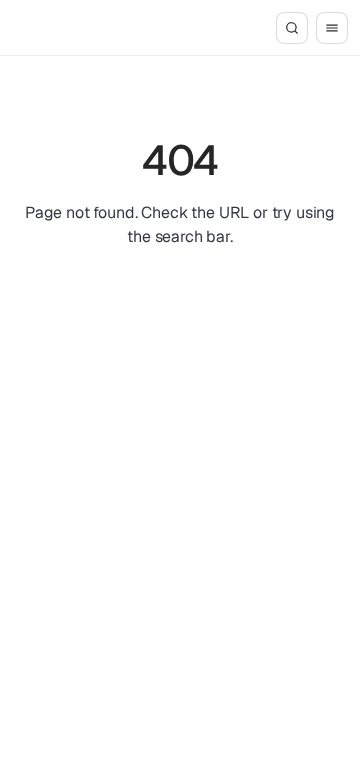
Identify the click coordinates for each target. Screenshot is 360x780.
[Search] (292, 28)
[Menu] (332, 28)
